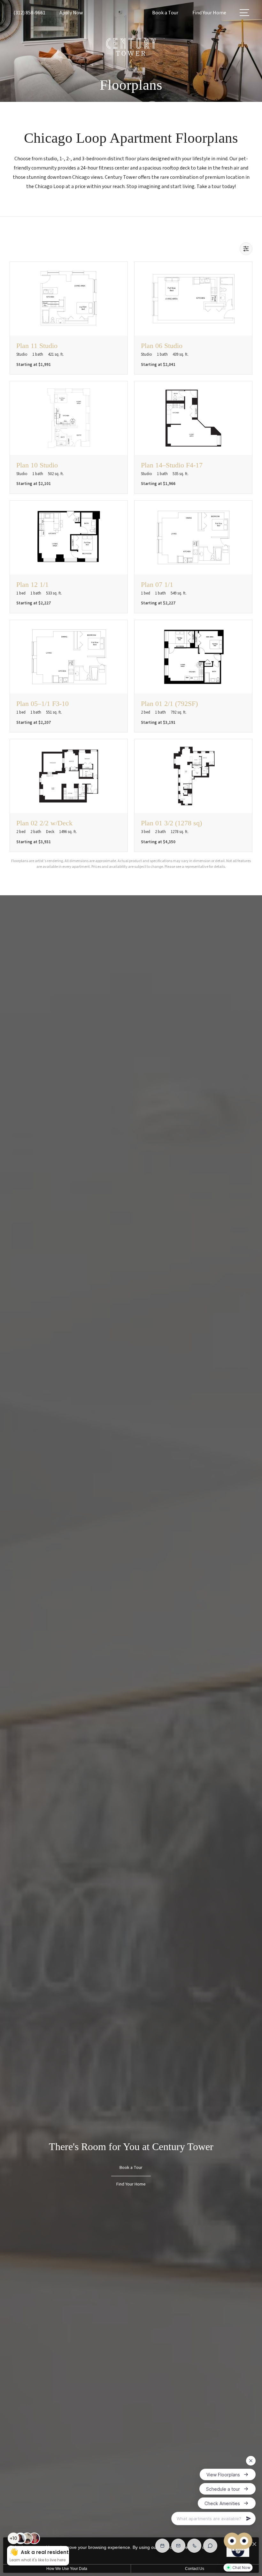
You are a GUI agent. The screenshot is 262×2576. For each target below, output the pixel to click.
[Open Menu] (244, 13)
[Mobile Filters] (246, 249)
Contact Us (195, 2569)
